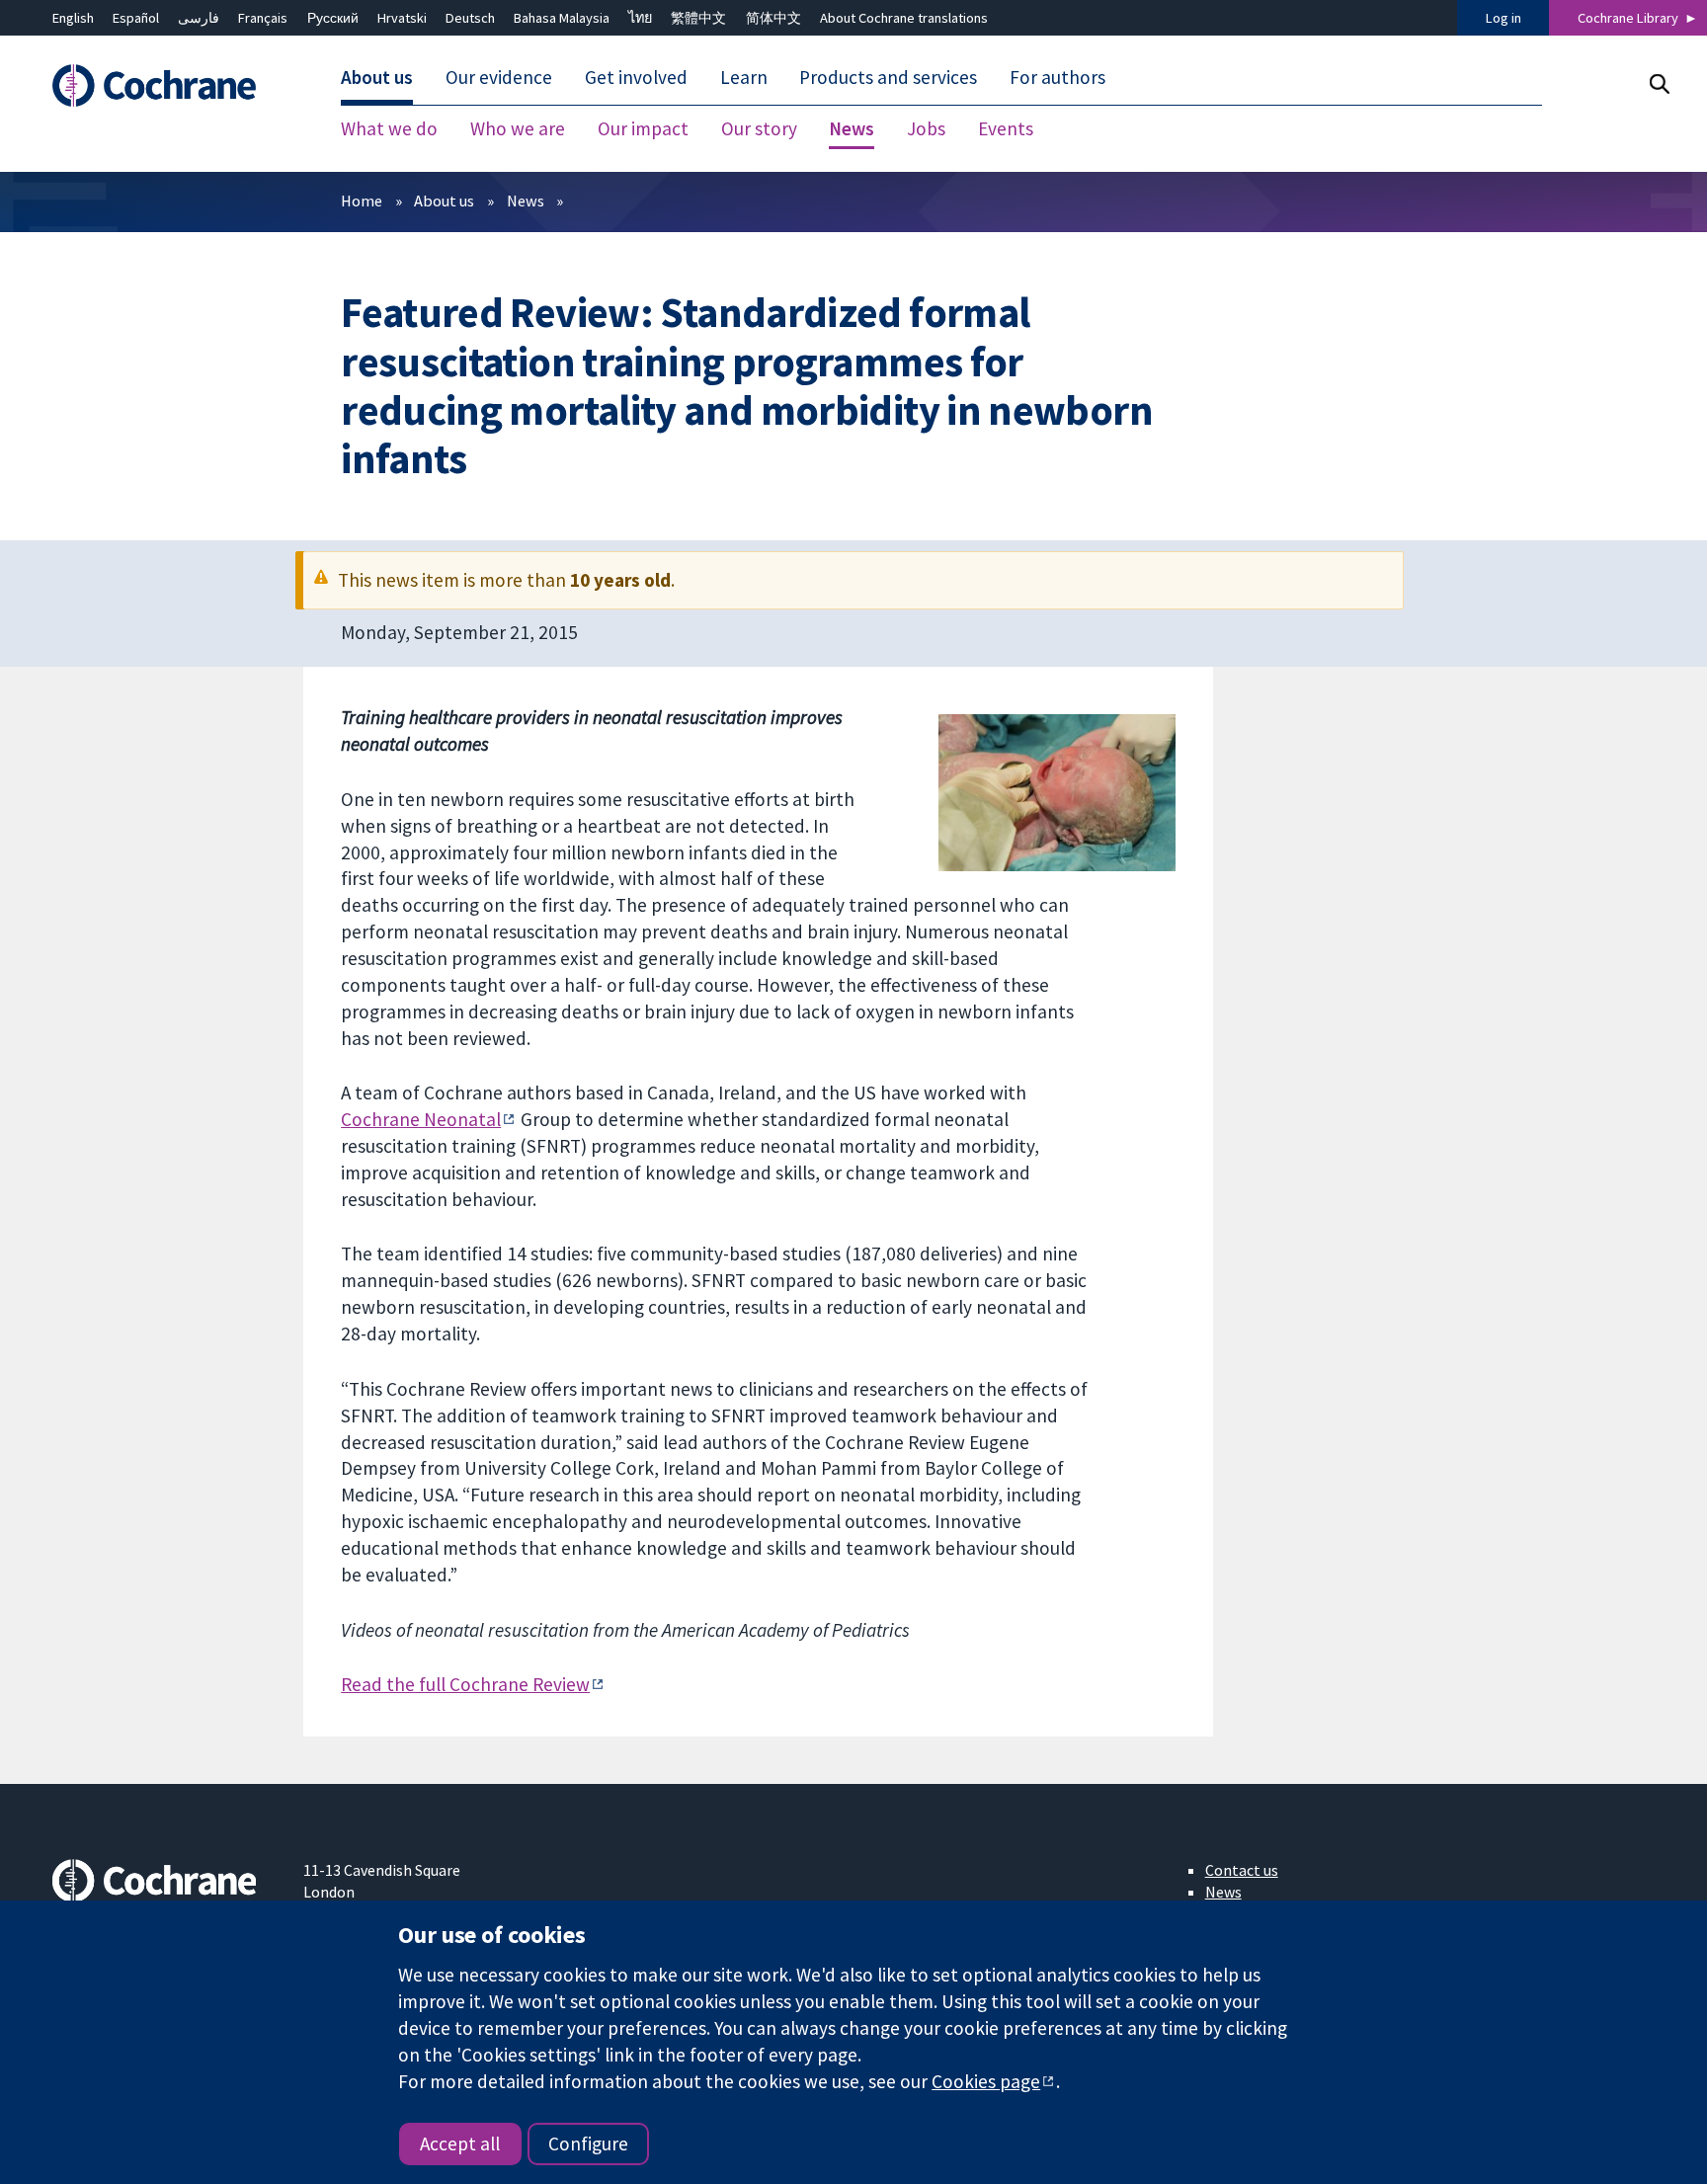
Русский (333, 18)
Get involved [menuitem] (636, 77)
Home (362, 201)
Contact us (1242, 1870)
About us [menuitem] (377, 77)
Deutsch (470, 18)
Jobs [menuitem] (926, 128)
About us (444, 201)
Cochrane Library (1628, 18)
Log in (1504, 18)
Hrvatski (402, 18)
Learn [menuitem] (744, 77)
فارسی (199, 18)
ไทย (640, 18)
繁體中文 (698, 18)
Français (263, 18)
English (73, 18)
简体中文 (773, 18)
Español (136, 18)
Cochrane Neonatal (421, 1119)
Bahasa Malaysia (562, 18)
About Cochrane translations (904, 18)
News (526, 201)
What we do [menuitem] (389, 128)
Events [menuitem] (1006, 128)
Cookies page (986, 2081)
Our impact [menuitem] (643, 128)
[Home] (163, 85)
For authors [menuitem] (1057, 77)
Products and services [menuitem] (888, 77)
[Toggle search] (1659, 83)
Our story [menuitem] (759, 128)
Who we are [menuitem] (518, 128)
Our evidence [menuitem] (499, 77)
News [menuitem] (852, 128)
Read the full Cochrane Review (465, 1684)
